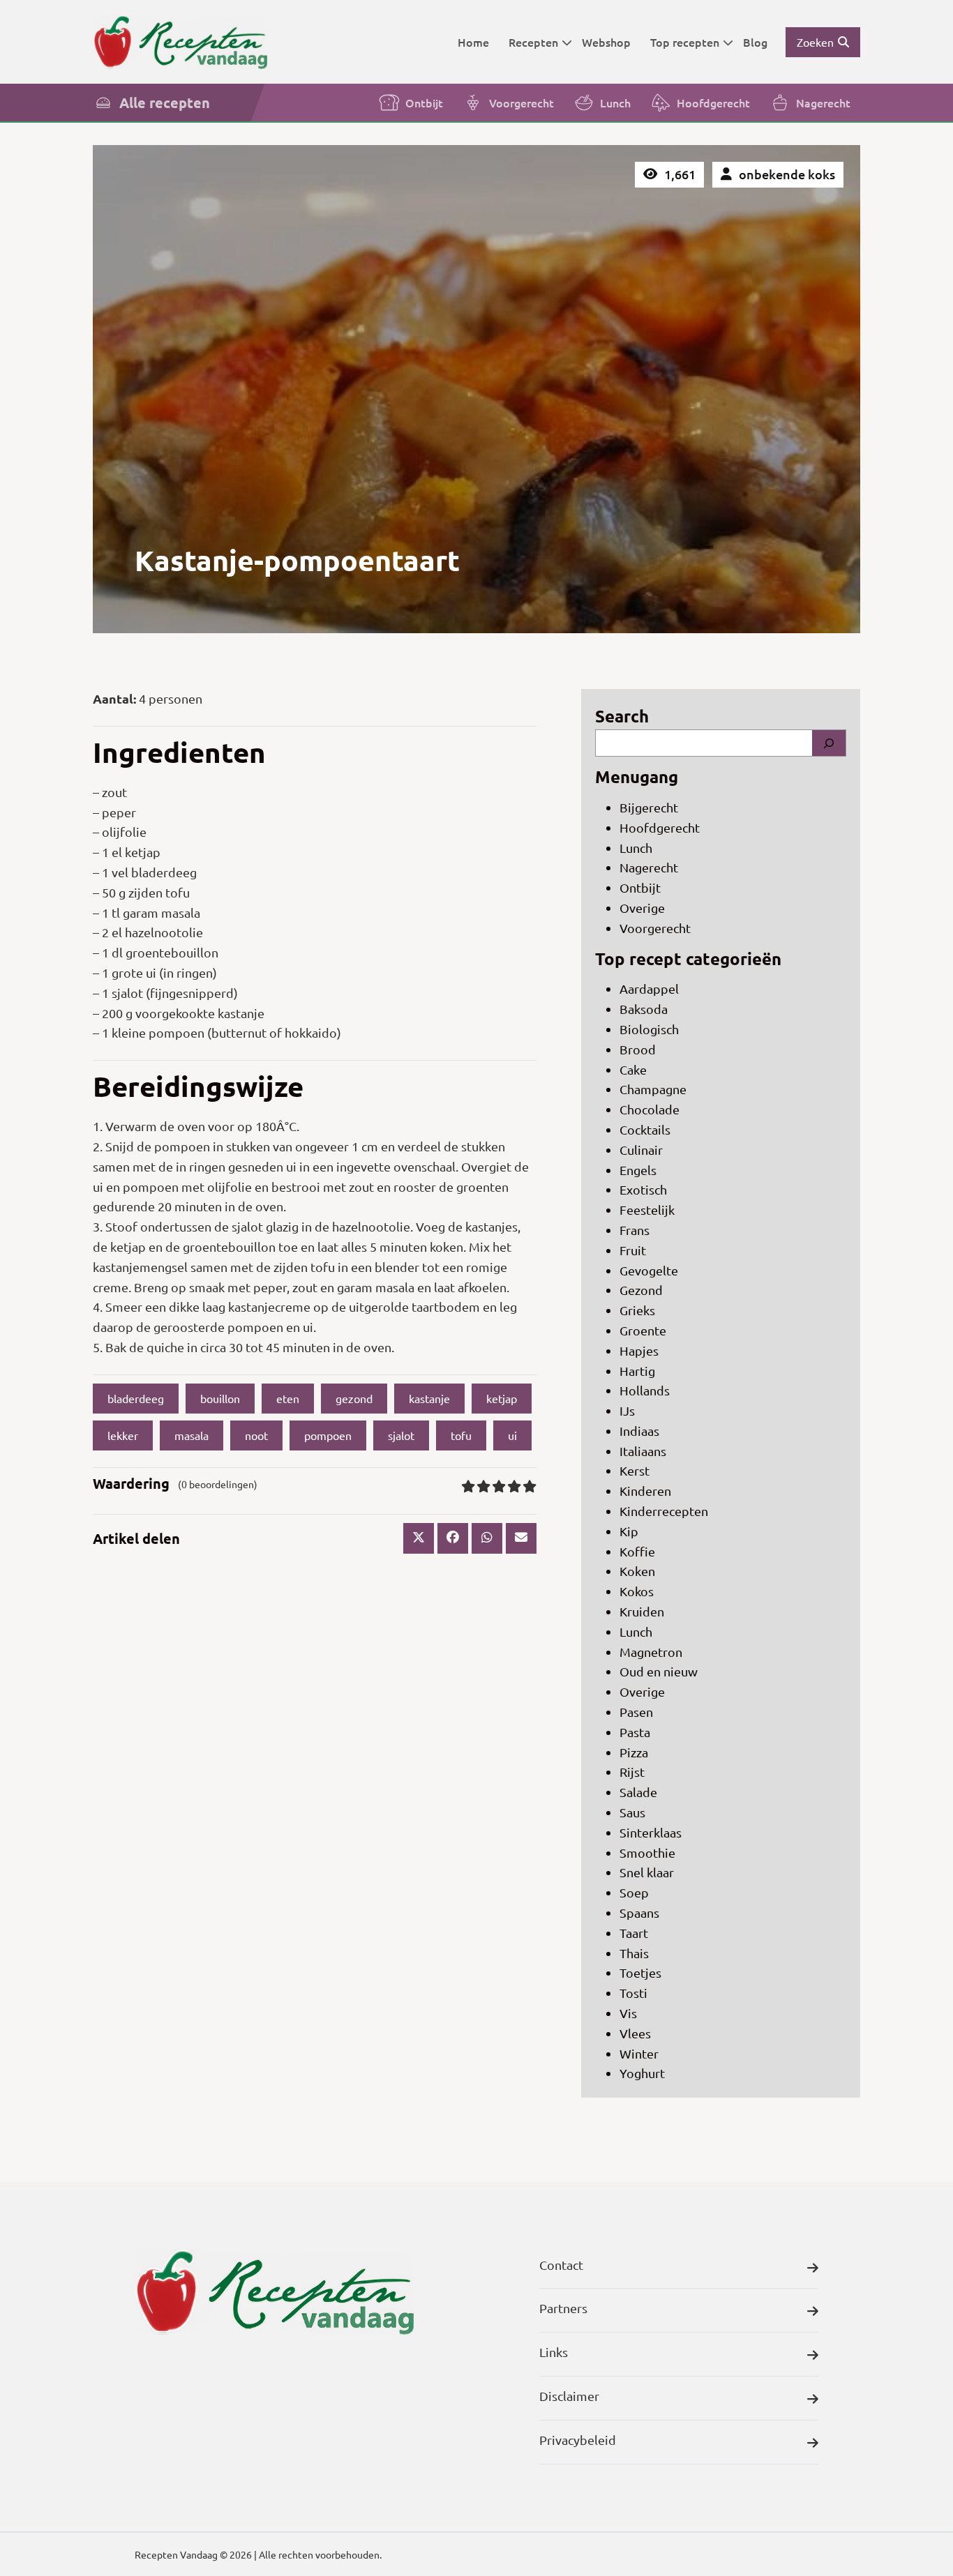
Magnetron (651, 1652)
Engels (638, 1170)
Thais (634, 1953)
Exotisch (643, 1189)
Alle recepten (165, 103)
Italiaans (643, 1451)
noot (256, 1435)
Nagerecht (823, 103)
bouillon (220, 1398)
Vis (628, 2013)
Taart (634, 1933)
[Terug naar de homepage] (180, 41)
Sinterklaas (651, 1832)
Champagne (653, 1089)
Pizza (634, 1752)
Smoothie (647, 1853)
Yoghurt (642, 2073)
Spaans (639, 1912)
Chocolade (650, 1109)
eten (288, 1398)
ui (512, 1435)
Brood (638, 1049)
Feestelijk (647, 1210)
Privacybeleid (578, 2440)
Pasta (635, 1732)
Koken (637, 1571)
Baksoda (644, 1009)
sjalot (401, 1435)
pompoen (328, 1435)
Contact (561, 2265)
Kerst (635, 1470)
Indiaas (639, 1431)
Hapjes (639, 1350)
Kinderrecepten (664, 1511)
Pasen (636, 1712)
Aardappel (649, 988)
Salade (638, 1792)
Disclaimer (569, 2396)
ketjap (502, 1398)
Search (622, 716)
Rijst (632, 1772)
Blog (755, 42)
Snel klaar (647, 1872)
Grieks (637, 1310)
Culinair (641, 1150)
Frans (635, 1230)
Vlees (635, 2033)
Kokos (637, 1591)
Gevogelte (649, 1270)
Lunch (615, 103)
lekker (123, 1435)
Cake (633, 1069)
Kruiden (642, 1611)
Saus (632, 1812)
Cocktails (645, 1129)
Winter (639, 2053)
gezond (354, 1398)
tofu (461, 1435)
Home (473, 42)
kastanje (429, 1398)
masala (192, 1435)
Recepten (533, 42)
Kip (629, 1531)
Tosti (633, 1993)
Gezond (641, 1290)
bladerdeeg (136, 1398)
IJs (627, 1410)
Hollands (645, 1390)
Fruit (633, 1250)
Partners (563, 2308)
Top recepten (685, 42)
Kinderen (645, 1491)
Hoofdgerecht (713, 103)
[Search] (829, 743)
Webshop (606, 42)
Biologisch (649, 1029)
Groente (643, 1330)
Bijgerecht (649, 807)
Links (554, 2352)
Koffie (637, 1551)
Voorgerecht (521, 103)
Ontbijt (424, 103)
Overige (642, 908)
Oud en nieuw (659, 1671)
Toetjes (640, 1972)
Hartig (637, 1371)
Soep (634, 1892)
